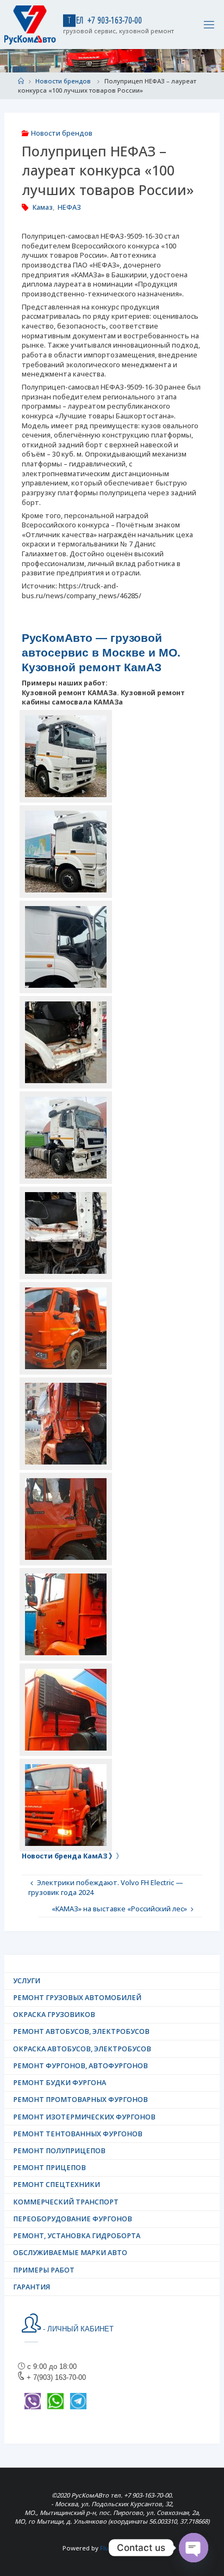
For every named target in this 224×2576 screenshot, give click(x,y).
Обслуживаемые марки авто (70, 2253)
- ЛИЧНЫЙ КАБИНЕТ (77, 2329)
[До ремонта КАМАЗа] (66, 1042)
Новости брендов (63, 81)
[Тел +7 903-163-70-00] (30, 24)
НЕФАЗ (69, 207)
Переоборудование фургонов (73, 2219)
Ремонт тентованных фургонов (78, 2134)
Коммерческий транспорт (66, 2202)
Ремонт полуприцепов (59, 2151)
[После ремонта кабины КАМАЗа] (66, 1614)
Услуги (27, 1981)
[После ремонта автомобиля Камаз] (66, 756)
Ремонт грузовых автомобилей (77, 1998)
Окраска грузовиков (54, 2015)
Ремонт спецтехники (57, 2185)
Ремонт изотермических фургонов (84, 2117)
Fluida (108, 2548)
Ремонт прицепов (49, 2168)
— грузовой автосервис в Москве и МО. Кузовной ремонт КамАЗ (101, 653)
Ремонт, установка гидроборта (77, 2236)
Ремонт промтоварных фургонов (80, 2100)
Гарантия (32, 2287)
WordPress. (144, 2548)
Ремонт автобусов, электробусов (81, 2031)
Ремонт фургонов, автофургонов (80, 2066)
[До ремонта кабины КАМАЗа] (66, 1328)
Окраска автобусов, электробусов (82, 2049)
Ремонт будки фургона (60, 2083)
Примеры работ (44, 2270)
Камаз (43, 207)
